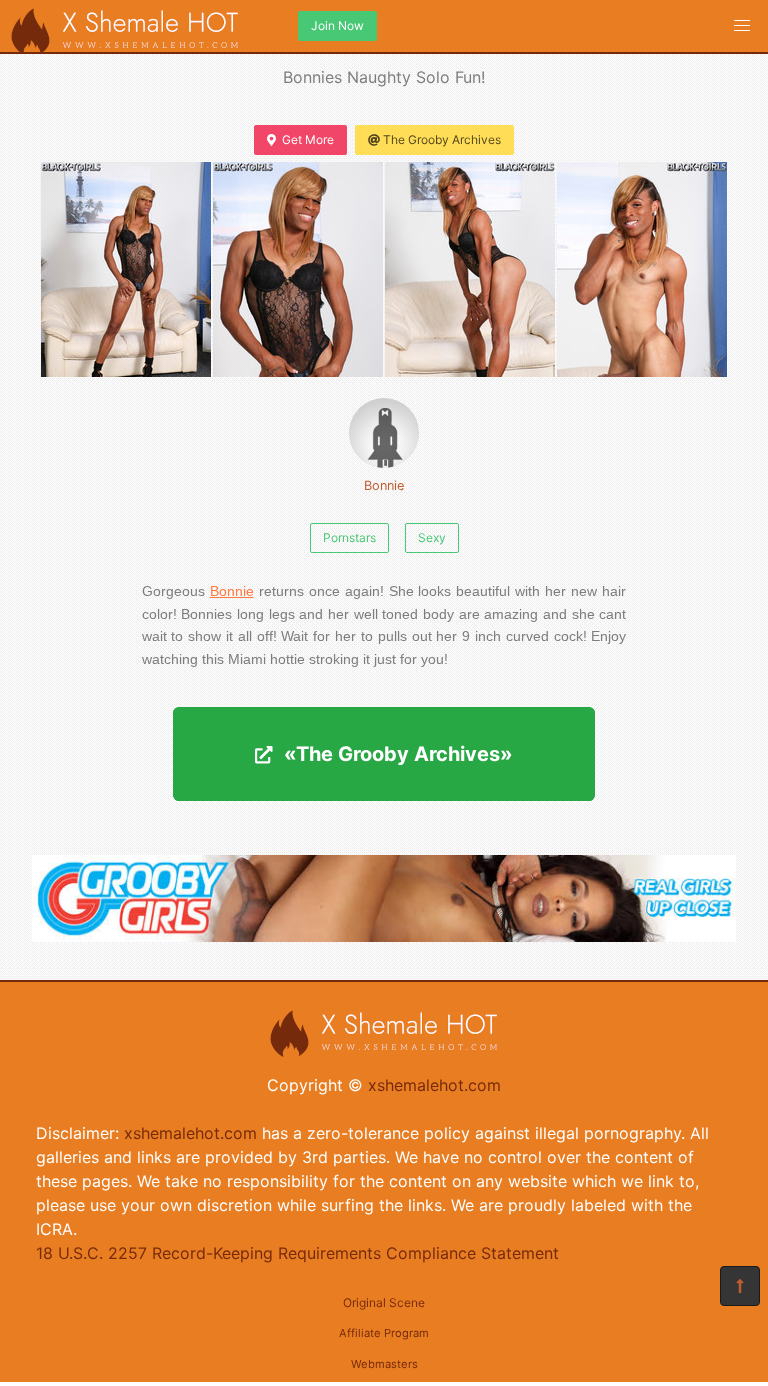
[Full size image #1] (298, 269)
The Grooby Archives (442, 139)
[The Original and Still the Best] (384, 936)
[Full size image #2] (470, 269)
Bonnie (384, 485)
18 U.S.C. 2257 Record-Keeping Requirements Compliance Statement (297, 1253)
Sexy (432, 537)
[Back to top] (740, 1286)
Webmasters (384, 1364)
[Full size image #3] (642, 269)
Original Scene (384, 1302)
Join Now (337, 25)
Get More (308, 139)
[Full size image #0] (126, 269)
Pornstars (349, 537)
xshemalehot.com (434, 1085)
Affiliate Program (384, 1333)
